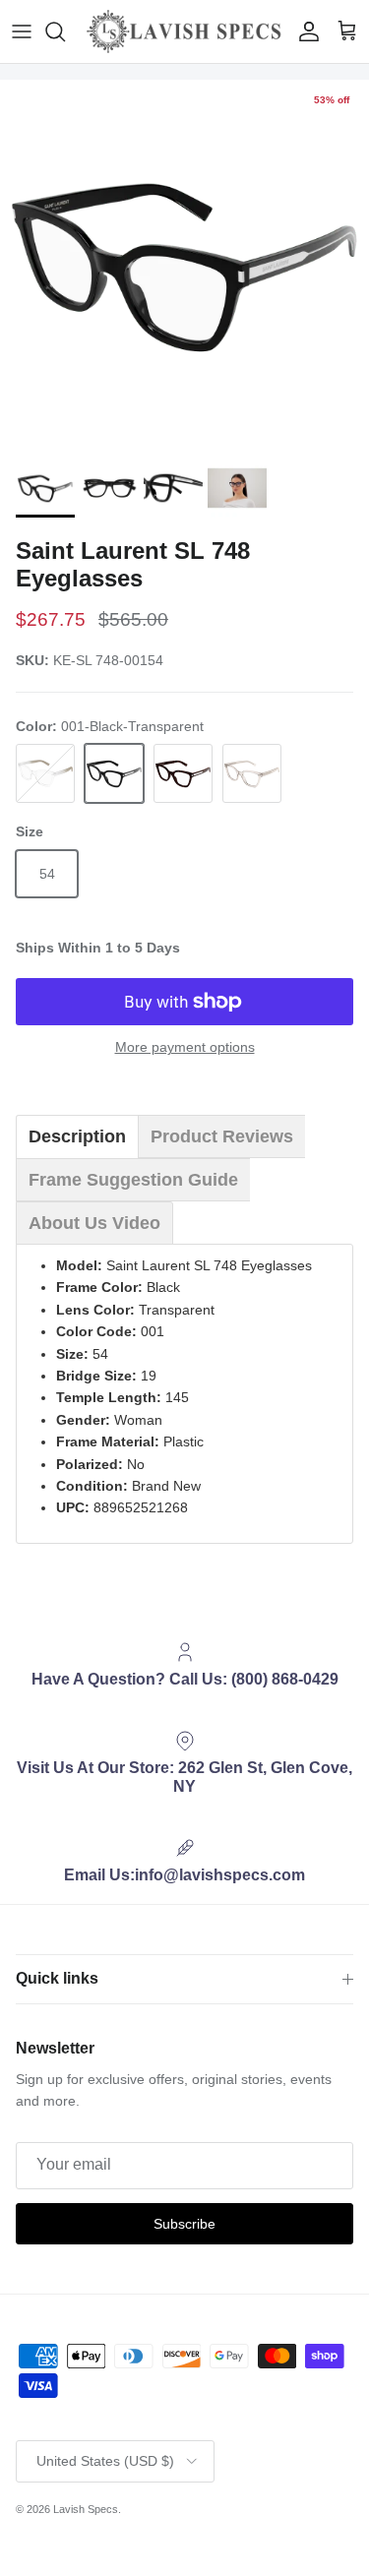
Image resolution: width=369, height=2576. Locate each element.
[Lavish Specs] (184, 31)
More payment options (185, 1047)
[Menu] (22, 31)
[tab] (77, 1136)
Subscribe (184, 2224)
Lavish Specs (86, 2509)
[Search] (65, 31)
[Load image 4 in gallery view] (184, 264)
